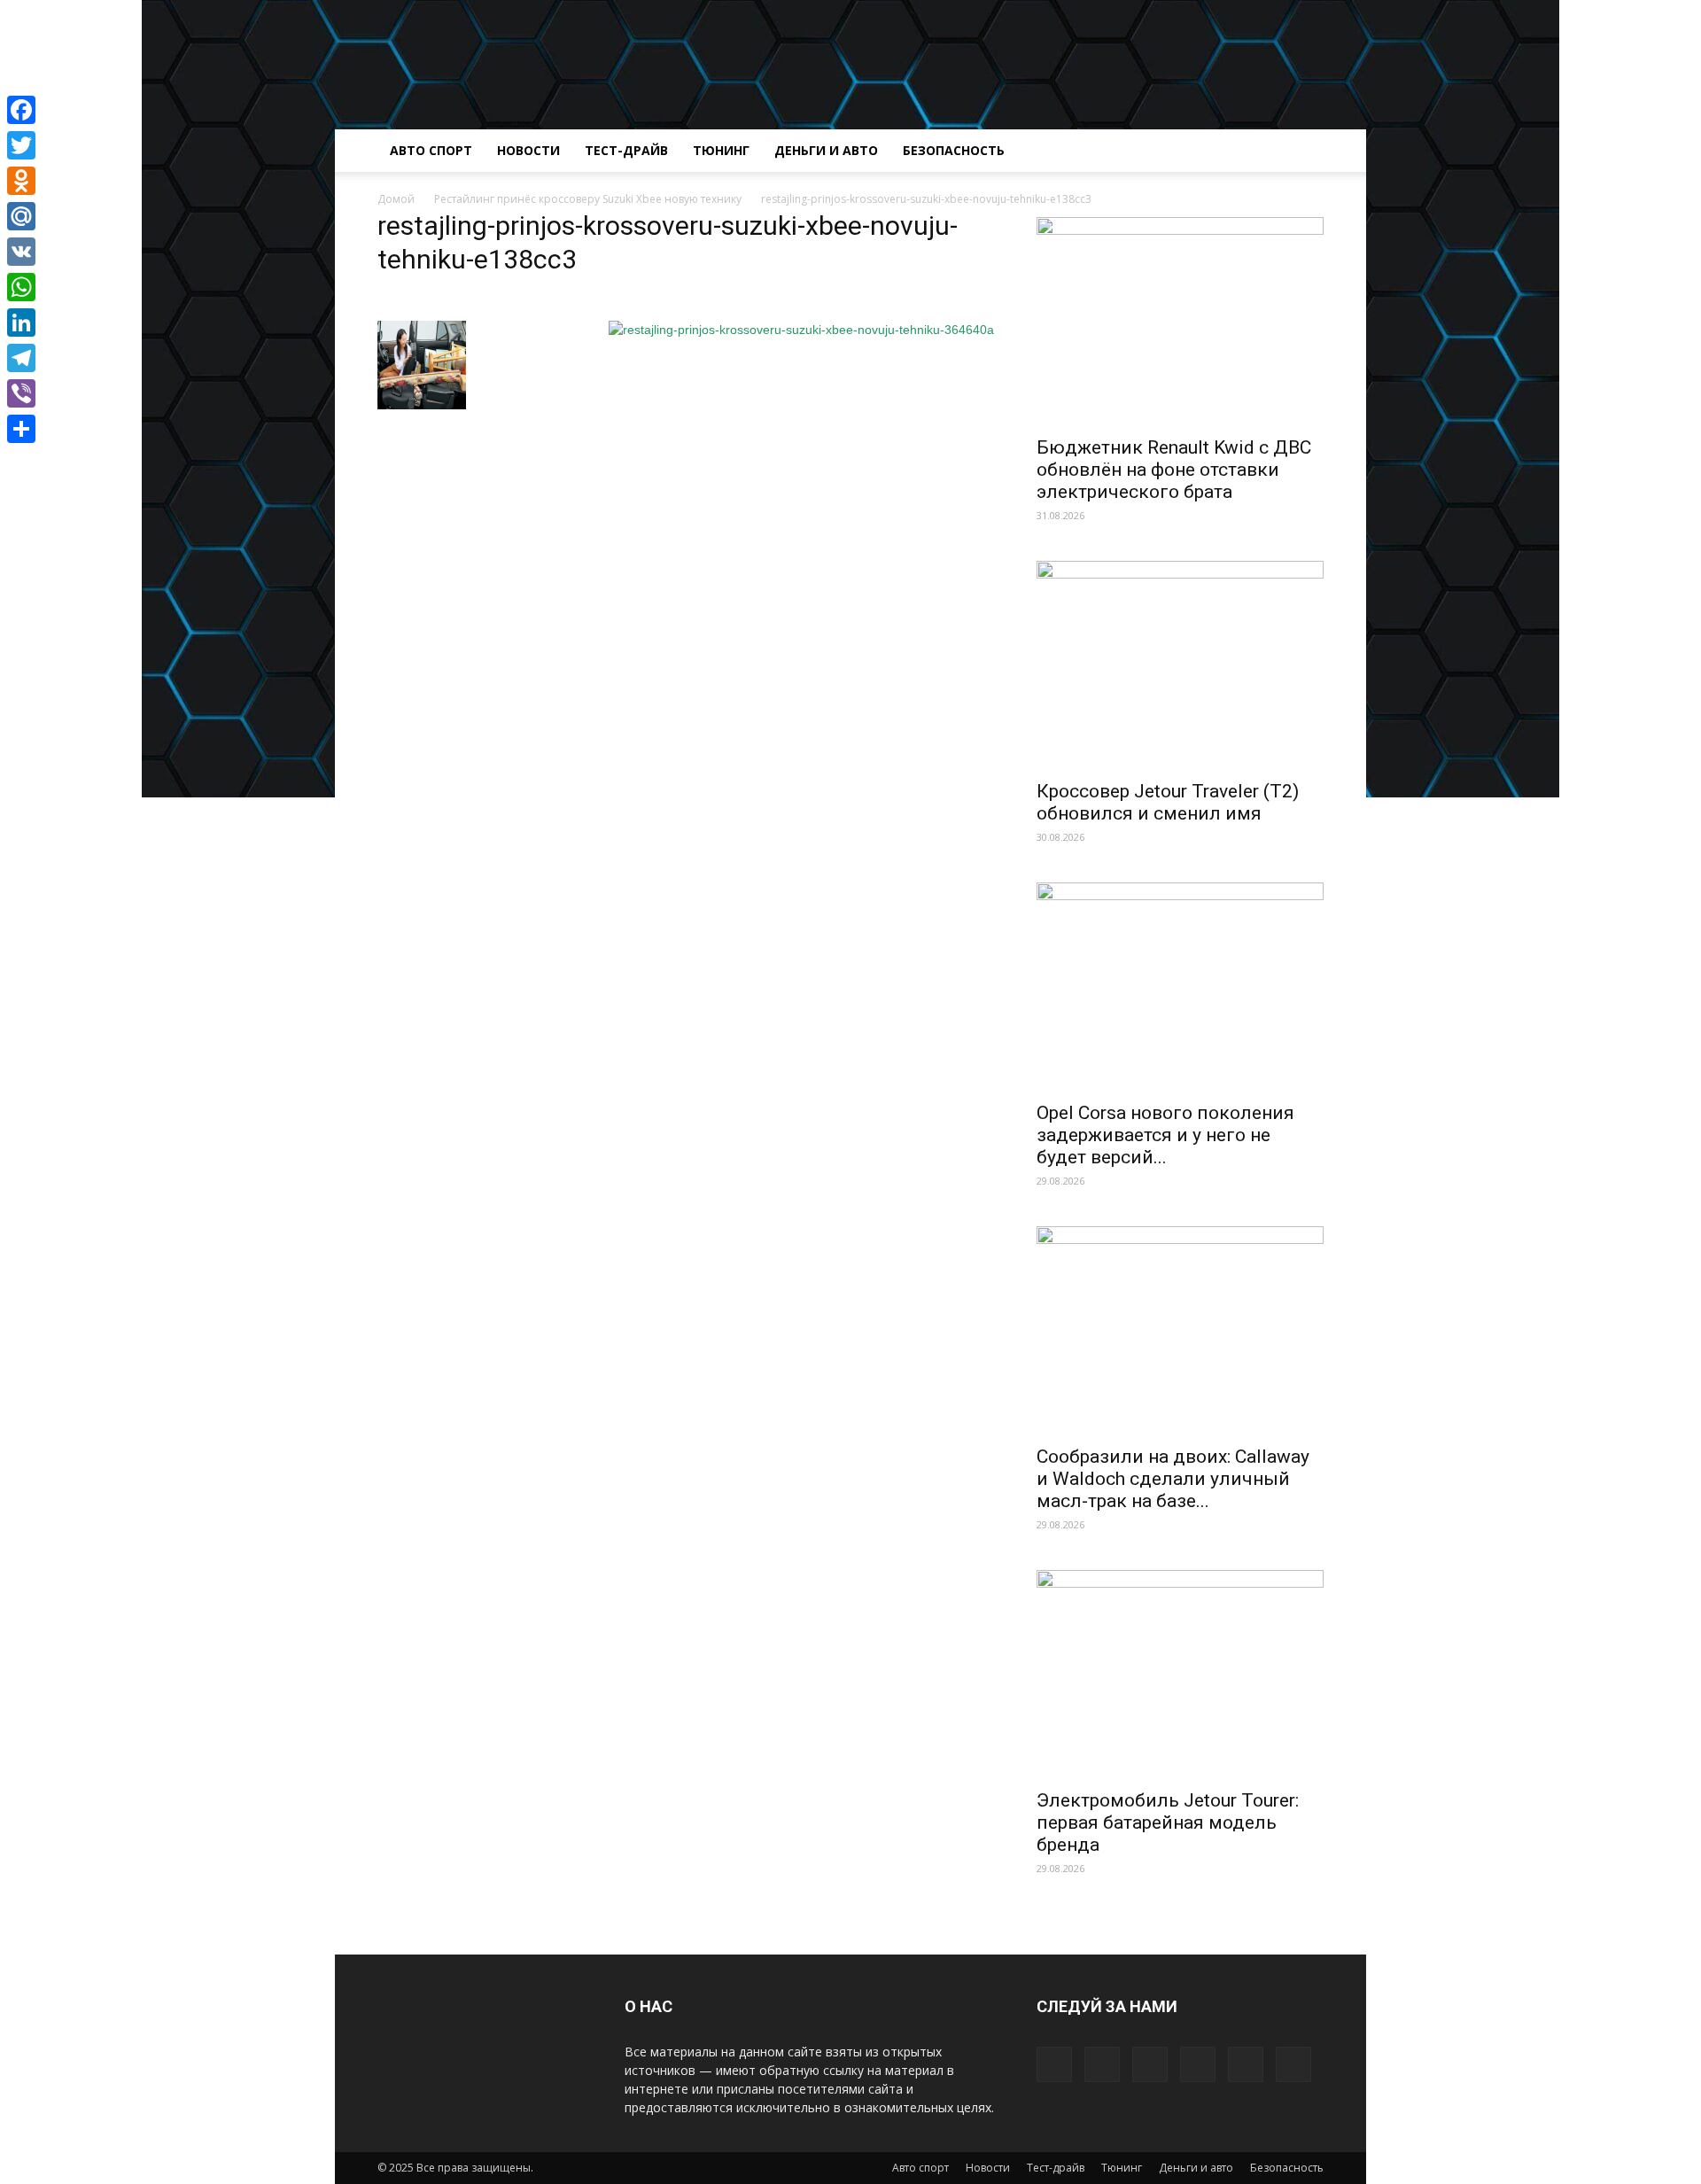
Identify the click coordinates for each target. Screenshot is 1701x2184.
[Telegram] (21, 358)
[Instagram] (1150, 2064)
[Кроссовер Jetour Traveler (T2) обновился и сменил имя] (1180, 665)
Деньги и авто (826, 150)
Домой (396, 199)
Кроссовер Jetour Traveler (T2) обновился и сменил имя (1168, 802)
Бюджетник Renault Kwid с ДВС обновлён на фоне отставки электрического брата (1174, 470)
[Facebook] (1054, 2064)
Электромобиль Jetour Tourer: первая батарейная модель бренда (1168, 1823)
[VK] (21, 252)
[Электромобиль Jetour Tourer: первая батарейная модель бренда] (1180, 1674)
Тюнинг (721, 150)
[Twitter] (1246, 2064)
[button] (1302, 152)
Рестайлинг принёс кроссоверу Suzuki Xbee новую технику (588, 199)
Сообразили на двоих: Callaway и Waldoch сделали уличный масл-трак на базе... (1173, 1479)
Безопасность (954, 150)
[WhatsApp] (21, 287)
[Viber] (21, 393)
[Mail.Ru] (21, 216)
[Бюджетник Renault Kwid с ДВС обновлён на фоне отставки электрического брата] (1180, 321)
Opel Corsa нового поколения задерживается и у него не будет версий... (1165, 1135)
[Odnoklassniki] (21, 181)
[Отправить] (21, 429)
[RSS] (1198, 2064)
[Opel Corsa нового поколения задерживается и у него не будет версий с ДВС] (1180, 987)
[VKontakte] (1293, 2064)
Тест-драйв (626, 150)
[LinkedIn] (21, 323)
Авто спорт (431, 150)
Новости (528, 150)
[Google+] (1102, 2064)
